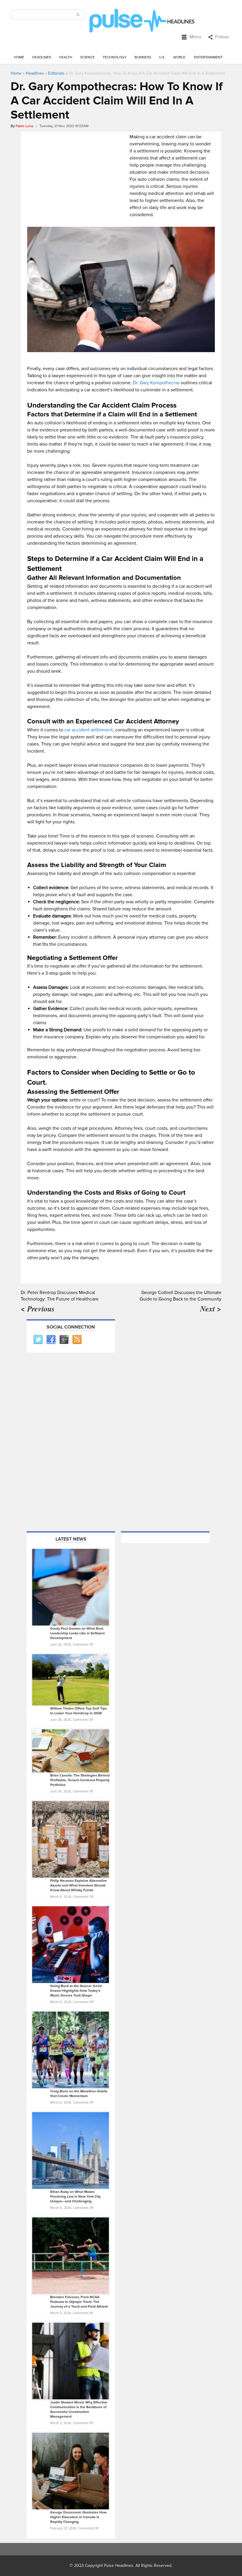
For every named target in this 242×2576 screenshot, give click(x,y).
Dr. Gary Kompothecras (156, 383)
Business (143, 57)
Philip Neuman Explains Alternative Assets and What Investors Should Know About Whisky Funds (79, 1885)
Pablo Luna (24, 126)
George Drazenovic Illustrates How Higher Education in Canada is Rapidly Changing (78, 2517)
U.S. (162, 57)
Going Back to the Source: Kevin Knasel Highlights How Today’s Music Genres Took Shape (76, 1991)
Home (19, 57)
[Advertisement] (77, 175)
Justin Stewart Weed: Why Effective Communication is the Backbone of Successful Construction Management (79, 2410)
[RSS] (77, 1340)
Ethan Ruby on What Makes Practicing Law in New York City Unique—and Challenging (75, 2197)
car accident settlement (89, 730)
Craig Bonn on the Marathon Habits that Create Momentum (79, 2094)
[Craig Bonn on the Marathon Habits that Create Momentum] (71, 2050)
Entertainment (208, 57)
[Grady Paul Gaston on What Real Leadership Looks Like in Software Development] (71, 1587)
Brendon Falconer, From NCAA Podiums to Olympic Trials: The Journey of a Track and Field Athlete (79, 2302)
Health (66, 57)
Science (88, 57)
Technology (115, 57)
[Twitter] (38, 1340)
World (179, 57)
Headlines (42, 57)
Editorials (56, 73)
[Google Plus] (64, 1340)
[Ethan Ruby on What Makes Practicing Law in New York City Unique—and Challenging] (71, 2150)
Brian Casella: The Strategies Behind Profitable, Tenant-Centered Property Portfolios (80, 1780)
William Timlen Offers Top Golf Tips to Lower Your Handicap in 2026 (79, 1711)
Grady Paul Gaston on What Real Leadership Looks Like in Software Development (78, 1633)
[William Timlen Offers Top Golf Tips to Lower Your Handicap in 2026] (71, 1679)
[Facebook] (51, 1340)
